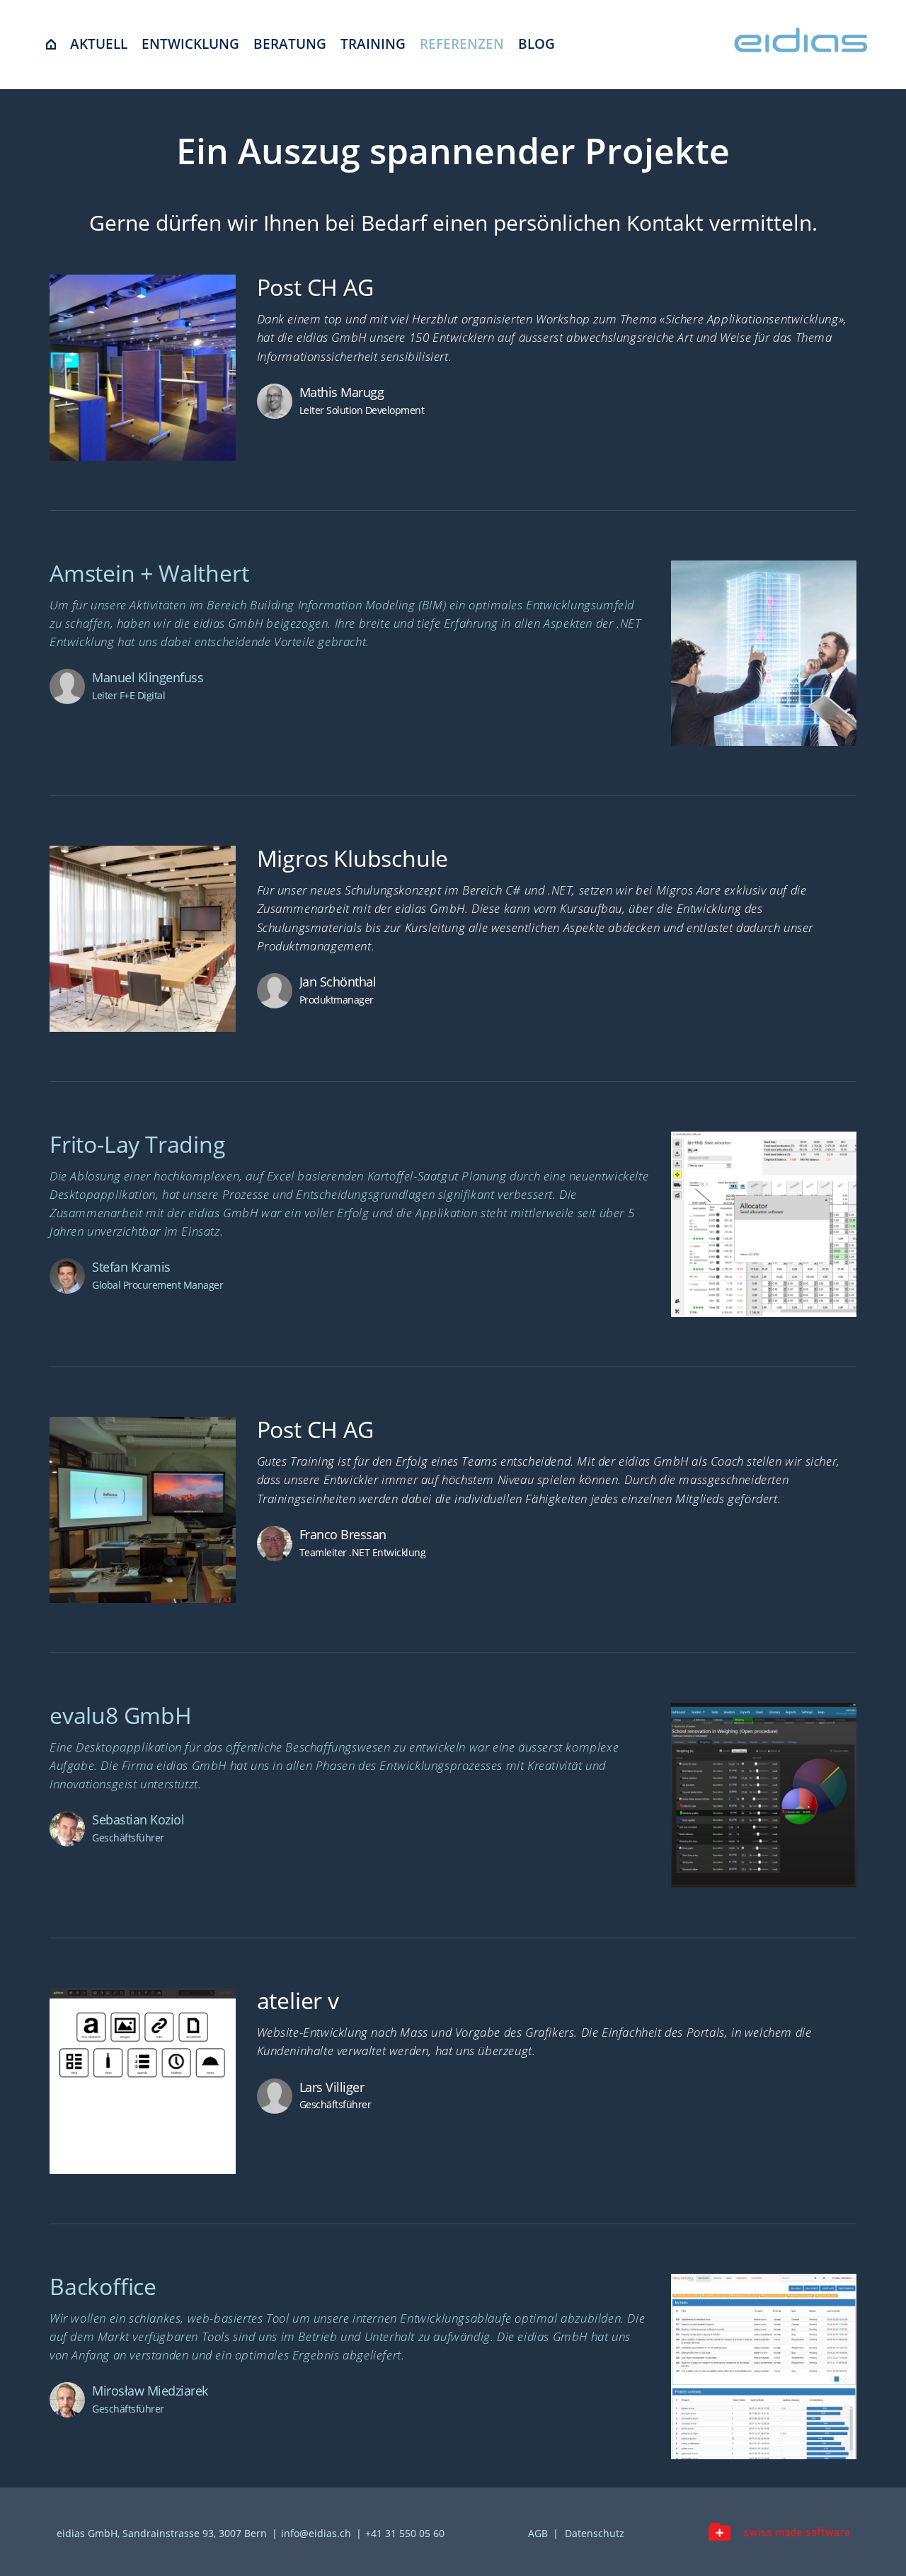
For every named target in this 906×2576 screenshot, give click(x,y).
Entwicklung (190, 44)
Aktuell (99, 44)
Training (373, 44)
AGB (538, 2533)
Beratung (290, 44)
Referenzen (462, 44)
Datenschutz (595, 2533)
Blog (537, 44)
